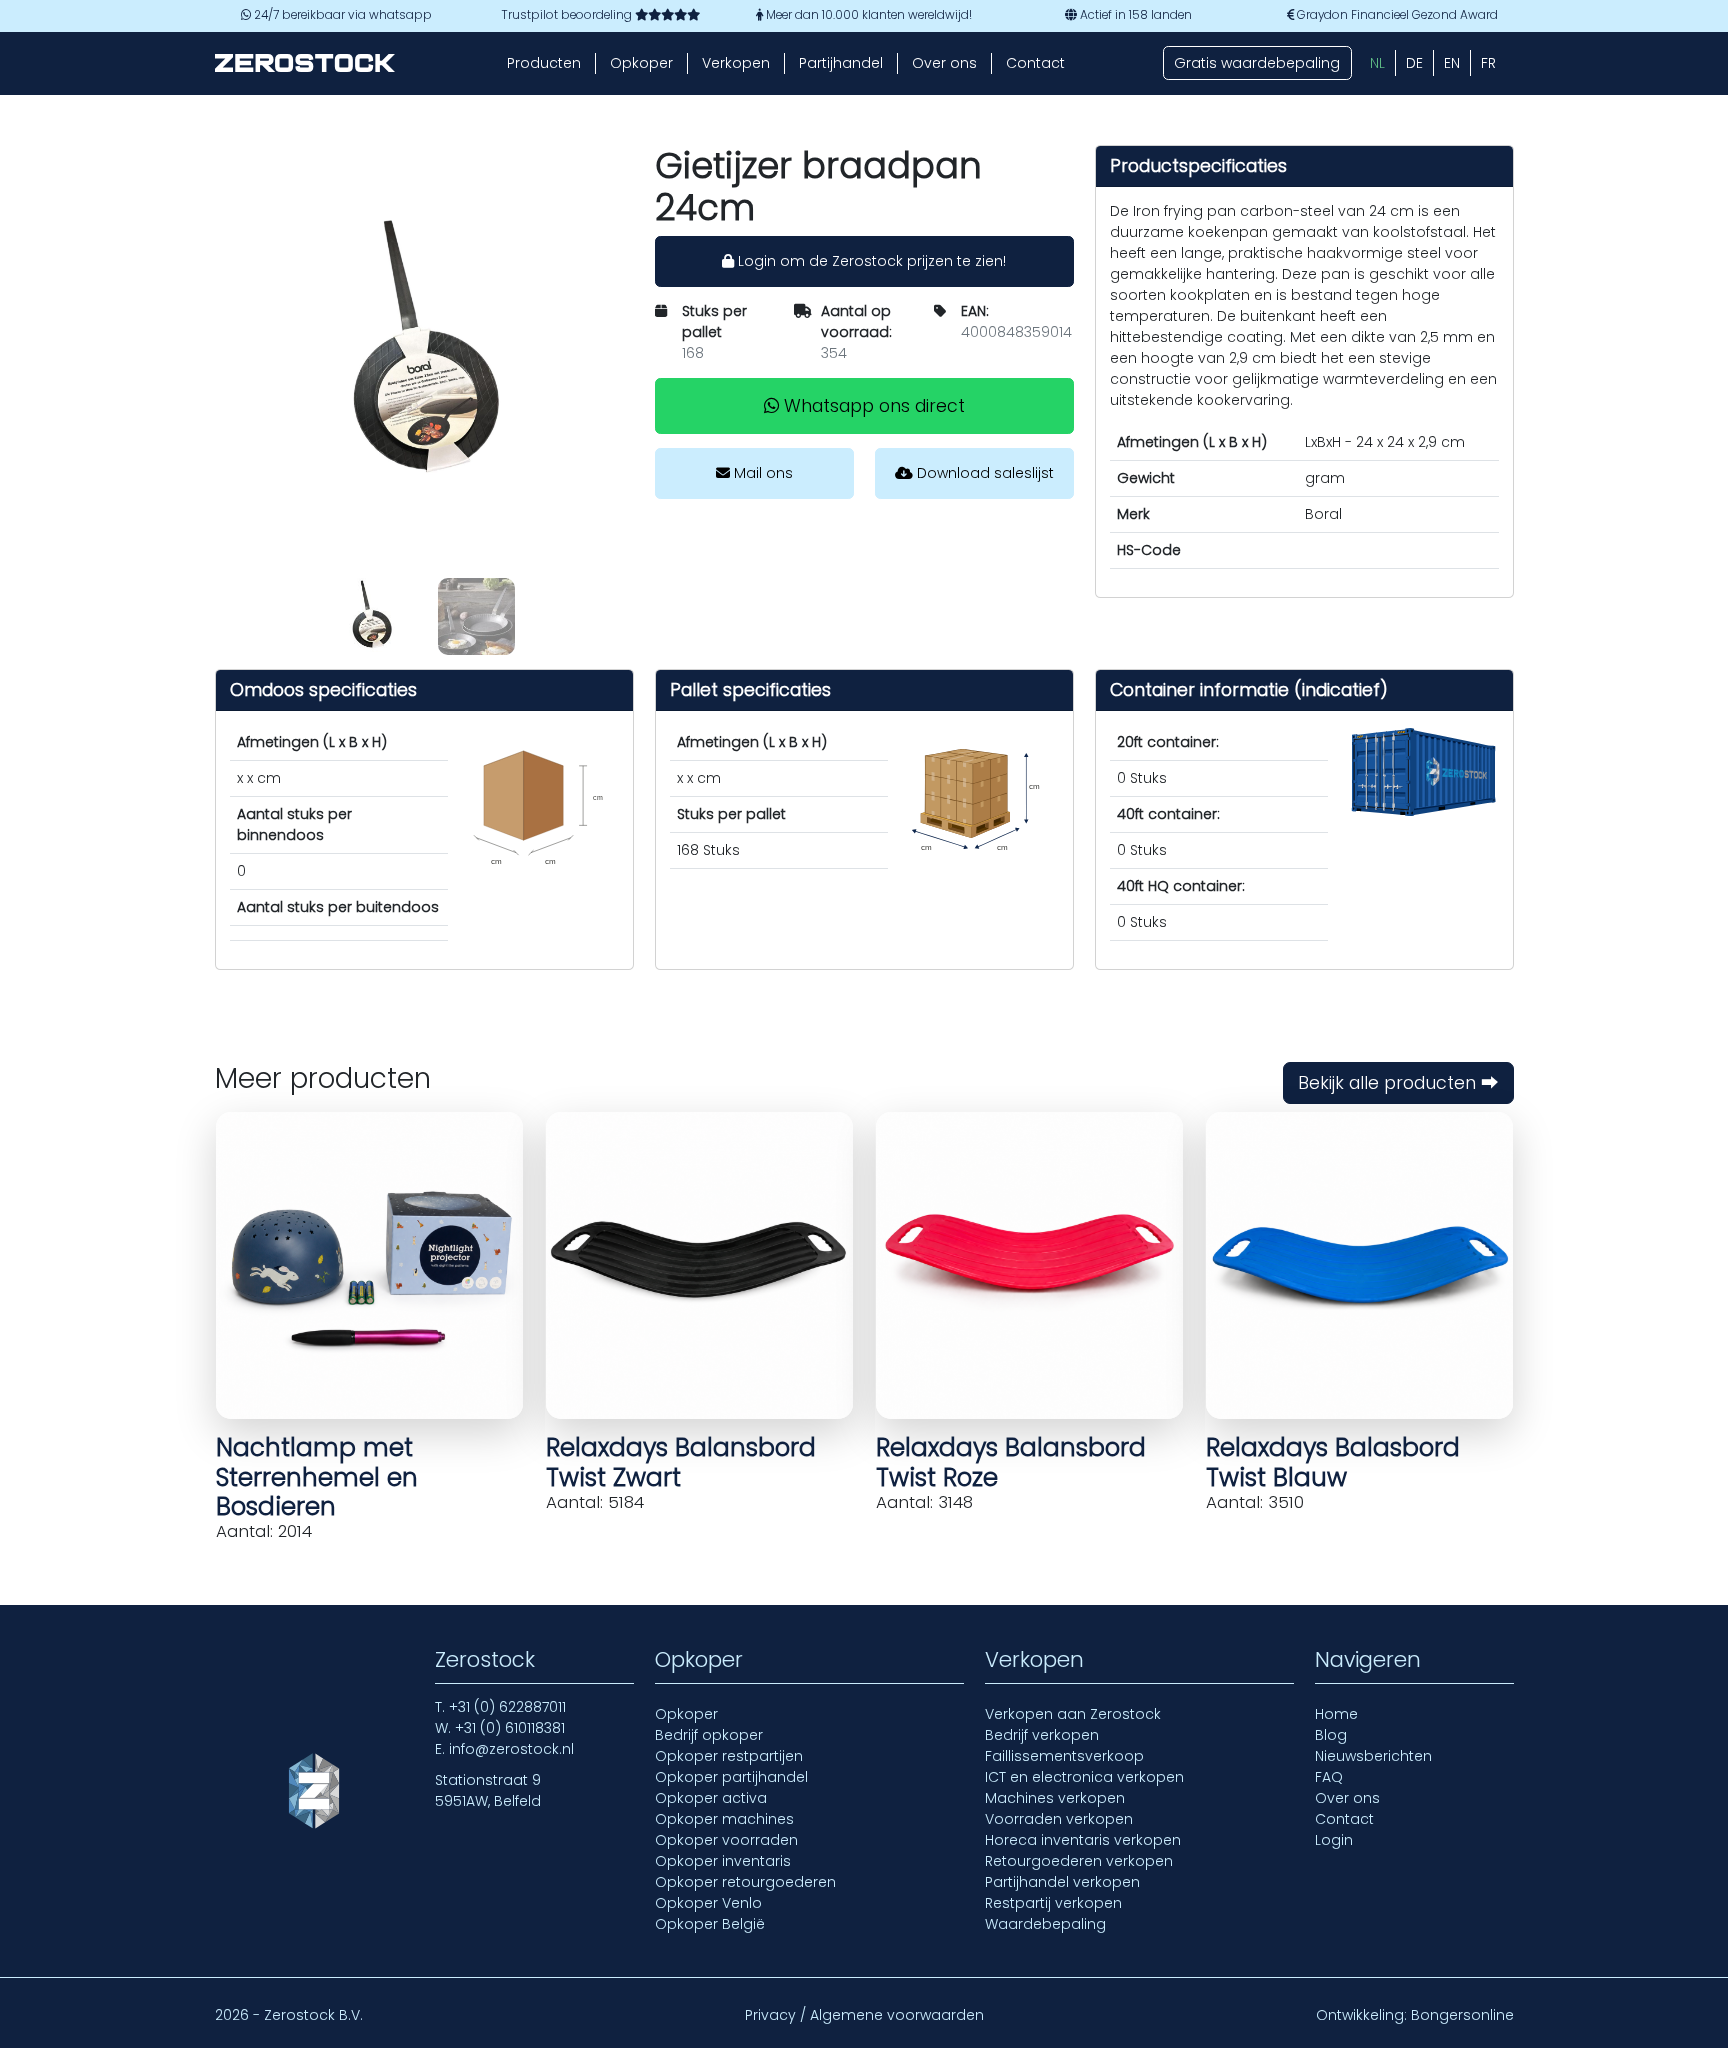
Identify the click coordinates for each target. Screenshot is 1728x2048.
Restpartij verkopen (1053, 1903)
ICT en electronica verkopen (1084, 1777)
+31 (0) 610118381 (510, 1728)
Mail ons (761, 473)
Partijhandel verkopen (1062, 1882)
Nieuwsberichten (1373, 1756)
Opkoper (641, 63)
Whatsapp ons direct (872, 406)
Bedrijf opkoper (709, 1735)
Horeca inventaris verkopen (1083, 1840)
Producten (544, 63)
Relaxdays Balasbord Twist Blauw (1333, 1462)
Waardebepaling (1045, 1924)
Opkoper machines (724, 1819)
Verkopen (736, 63)
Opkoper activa (711, 1798)
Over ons (944, 63)
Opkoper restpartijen (729, 1756)
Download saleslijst (983, 473)
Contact (1035, 63)
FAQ (1329, 1777)
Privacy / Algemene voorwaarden (864, 2015)
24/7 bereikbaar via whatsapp (341, 15)
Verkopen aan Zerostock (1073, 1714)
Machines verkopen (1055, 1798)
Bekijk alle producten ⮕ (1398, 1083)
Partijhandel (841, 63)
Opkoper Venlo (708, 1903)
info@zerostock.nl (511, 1749)
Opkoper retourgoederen (745, 1882)
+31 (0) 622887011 (507, 1707)
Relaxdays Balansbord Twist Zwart (681, 1462)
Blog (1331, 1735)
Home (1336, 1714)
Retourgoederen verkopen (1079, 1861)
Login (1334, 1840)
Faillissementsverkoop (1064, 1756)
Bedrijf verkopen (1042, 1735)
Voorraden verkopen (1059, 1819)
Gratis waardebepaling (1257, 63)
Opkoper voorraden (726, 1840)
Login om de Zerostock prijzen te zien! (870, 261)
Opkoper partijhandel (731, 1777)
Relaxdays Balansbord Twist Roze (1011, 1462)
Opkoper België (710, 1924)
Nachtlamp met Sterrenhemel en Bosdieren (317, 1477)
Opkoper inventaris (723, 1861)
